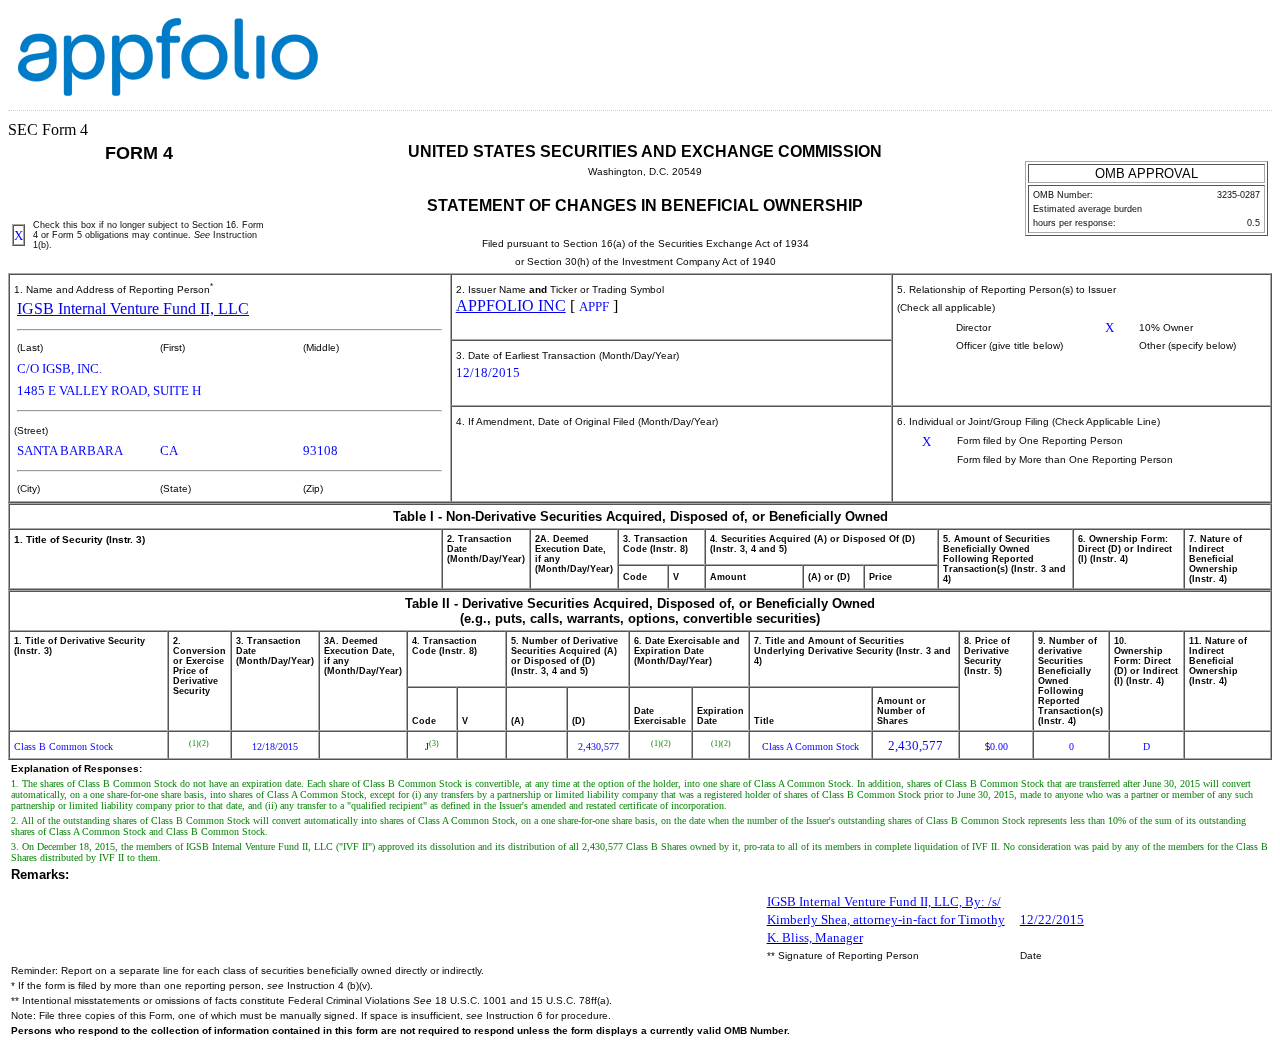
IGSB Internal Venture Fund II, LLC (133, 308)
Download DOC (1199, 34)
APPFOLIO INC (511, 305)
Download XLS (1251, 34)
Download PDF (1225, 34)
